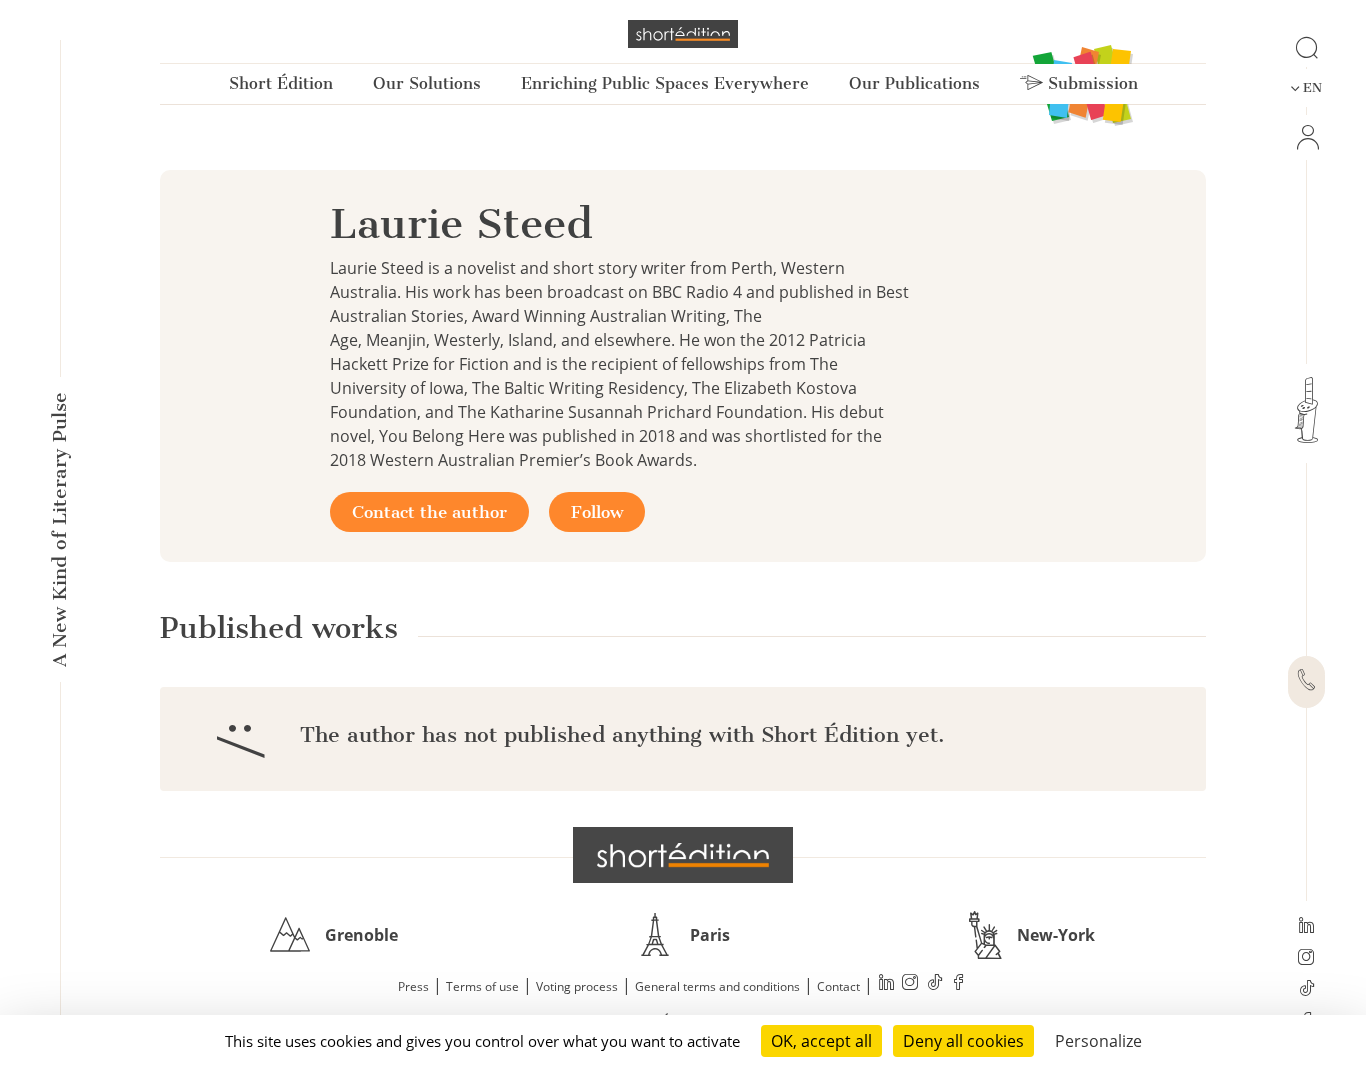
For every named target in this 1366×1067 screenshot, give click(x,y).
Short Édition (281, 83)
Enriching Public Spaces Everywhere (665, 83)
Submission (1090, 83)
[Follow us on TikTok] (1306, 990)
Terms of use (482, 986)
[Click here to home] (683, 855)
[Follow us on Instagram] (1306, 959)
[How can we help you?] (1306, 682)
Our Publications (914, 83)
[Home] (683, 34)
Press (413, 986)
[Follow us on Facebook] (959, 984)
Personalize (1098, 1041)
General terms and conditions (717, 986)
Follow (597, 512)
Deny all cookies (963, 1041)
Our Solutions (427, 83)
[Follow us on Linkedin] (1306, 927)
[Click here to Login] (1306, 137)
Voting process (577, 986)
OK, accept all (821, 1041)
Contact (838, 986)
